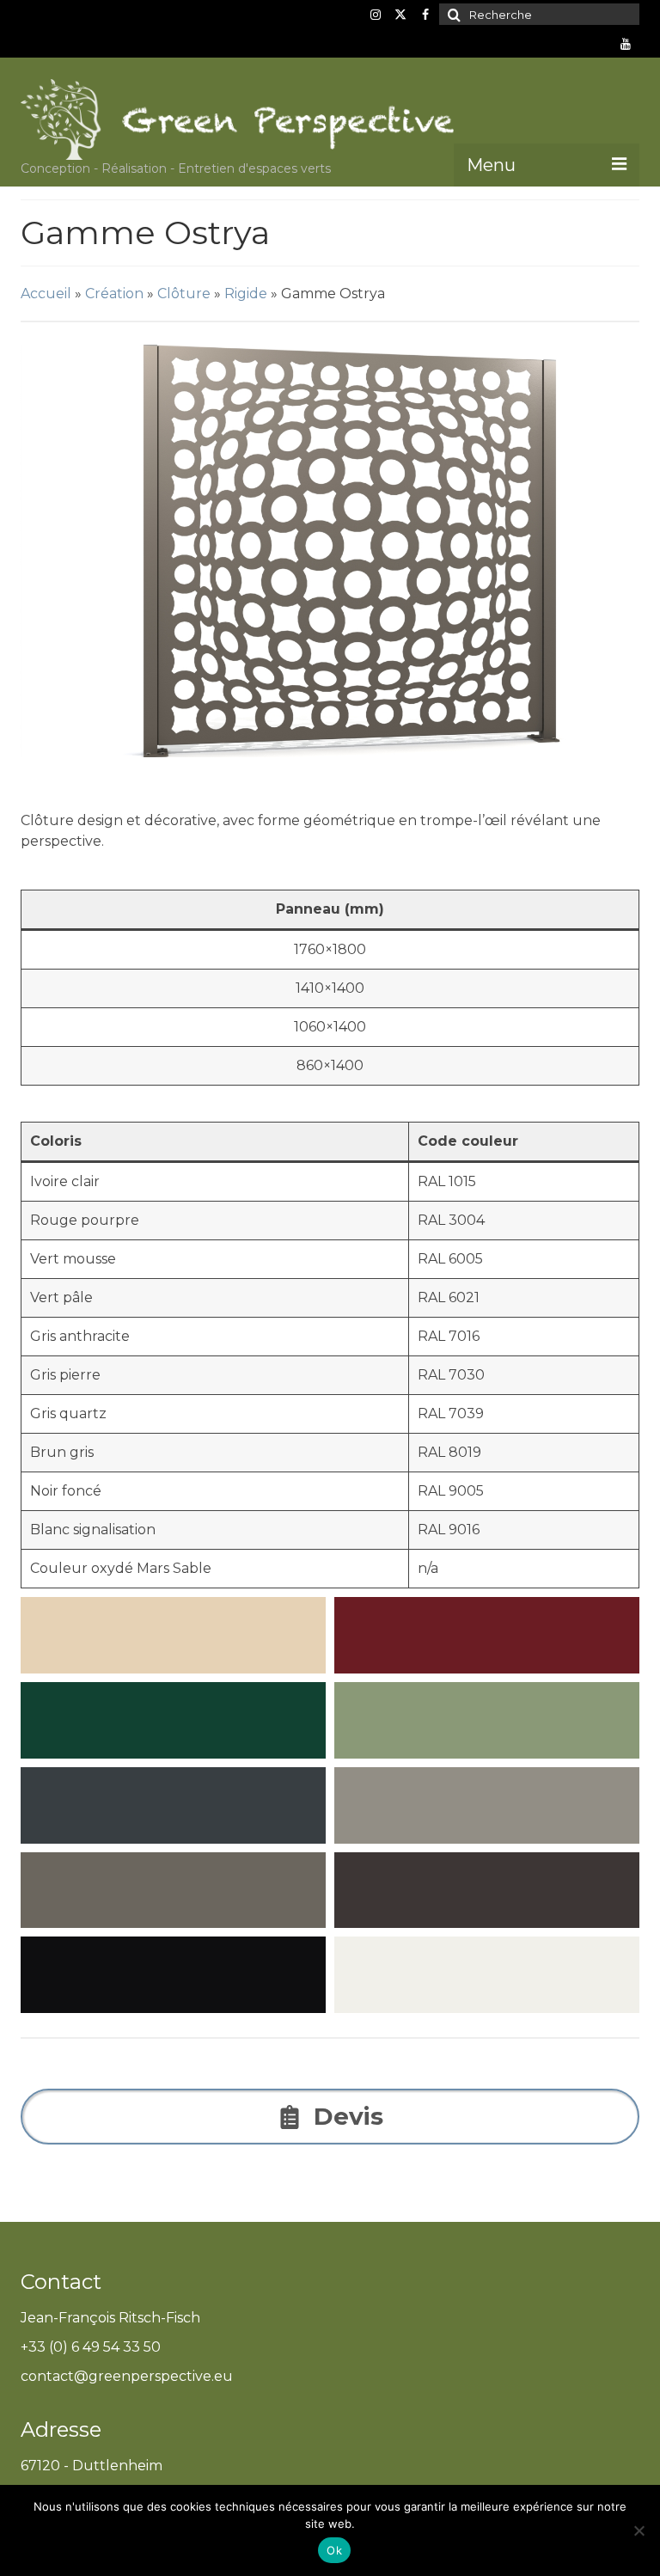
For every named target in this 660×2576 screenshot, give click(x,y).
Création (114, 294)
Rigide (246, 294)
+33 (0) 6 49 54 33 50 (91, 2347)
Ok (334, 2550)
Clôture (184, 294)
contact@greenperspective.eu (127, 2376)
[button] (330, 551)
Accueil (46, 294)
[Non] (639, 2530)
